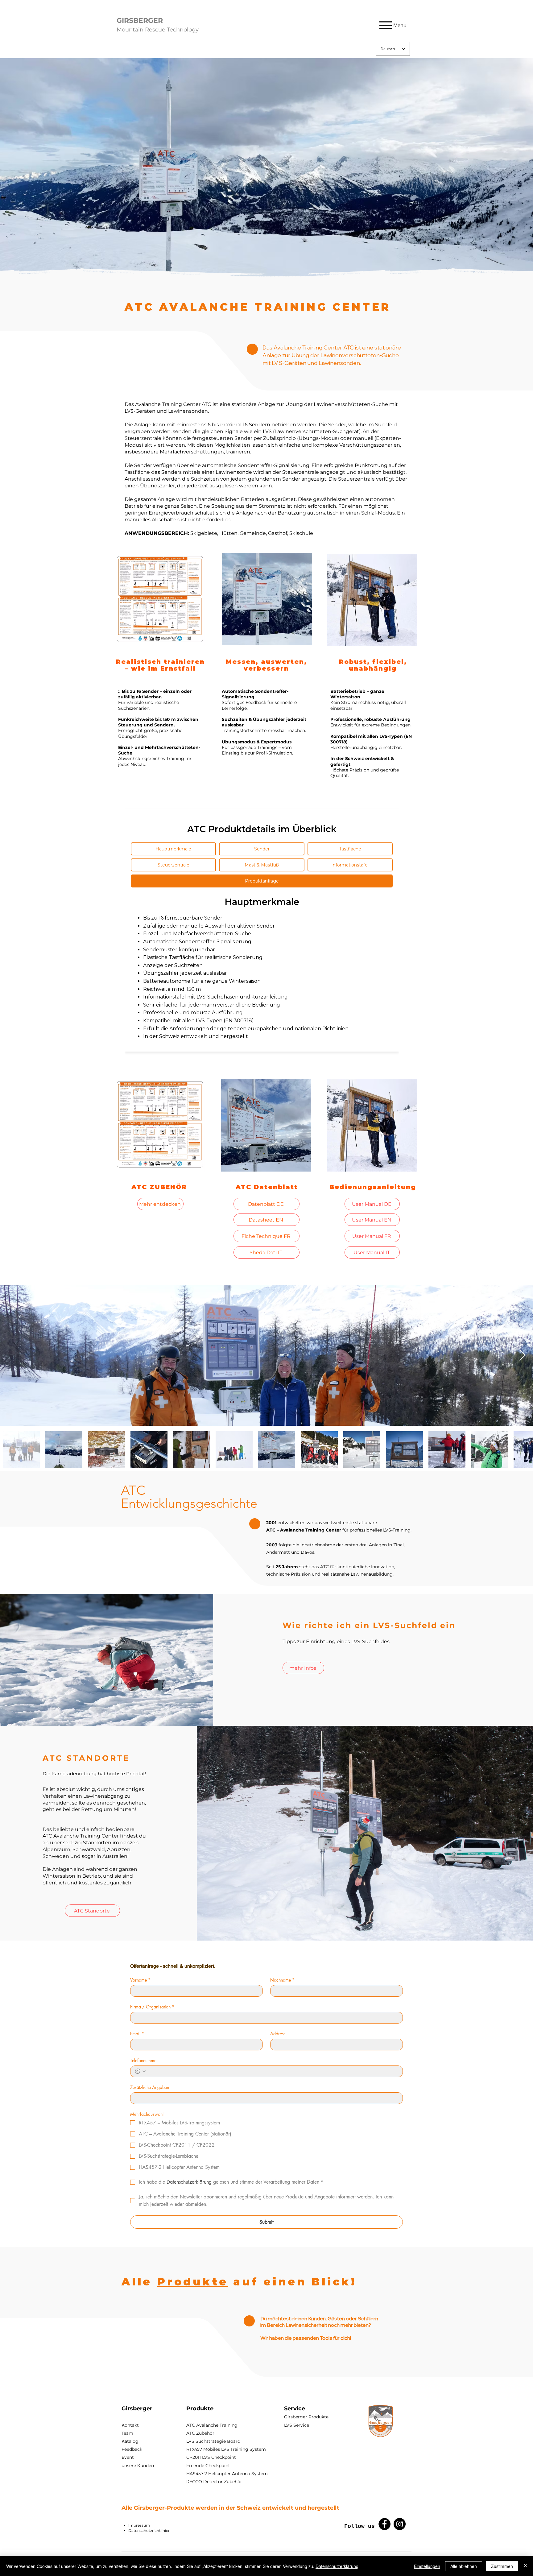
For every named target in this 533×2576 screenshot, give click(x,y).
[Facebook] (384, 2524)
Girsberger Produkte (306, 2417)
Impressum (139, 2525)
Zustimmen (502, 2566)
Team (127, 2433)
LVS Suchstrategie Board (213, 2441)
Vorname (140, 1980)
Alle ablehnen (464, 2566)
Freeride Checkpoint (208, 2466)
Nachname (282, 1980)
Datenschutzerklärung (337, 2566)
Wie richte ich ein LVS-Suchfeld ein (369, 1625)
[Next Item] (522, 1356)
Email (137, 2034)
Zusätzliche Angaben (150, 2087)
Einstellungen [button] (427, 2566)
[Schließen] (526, 2566)
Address (278, 2034)
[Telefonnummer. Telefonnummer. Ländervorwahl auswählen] (140, 2071)
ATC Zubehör (200, 2433)
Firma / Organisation (152, 2007)
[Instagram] (400, 2524)
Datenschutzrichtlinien (149, 2531)
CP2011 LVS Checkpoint (211, 2457)
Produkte (193, 2282)
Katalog (130, 2441)
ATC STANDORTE (86, 1758)
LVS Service (297, 2425)
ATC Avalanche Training (212, 2425)
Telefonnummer (144, 2060)
